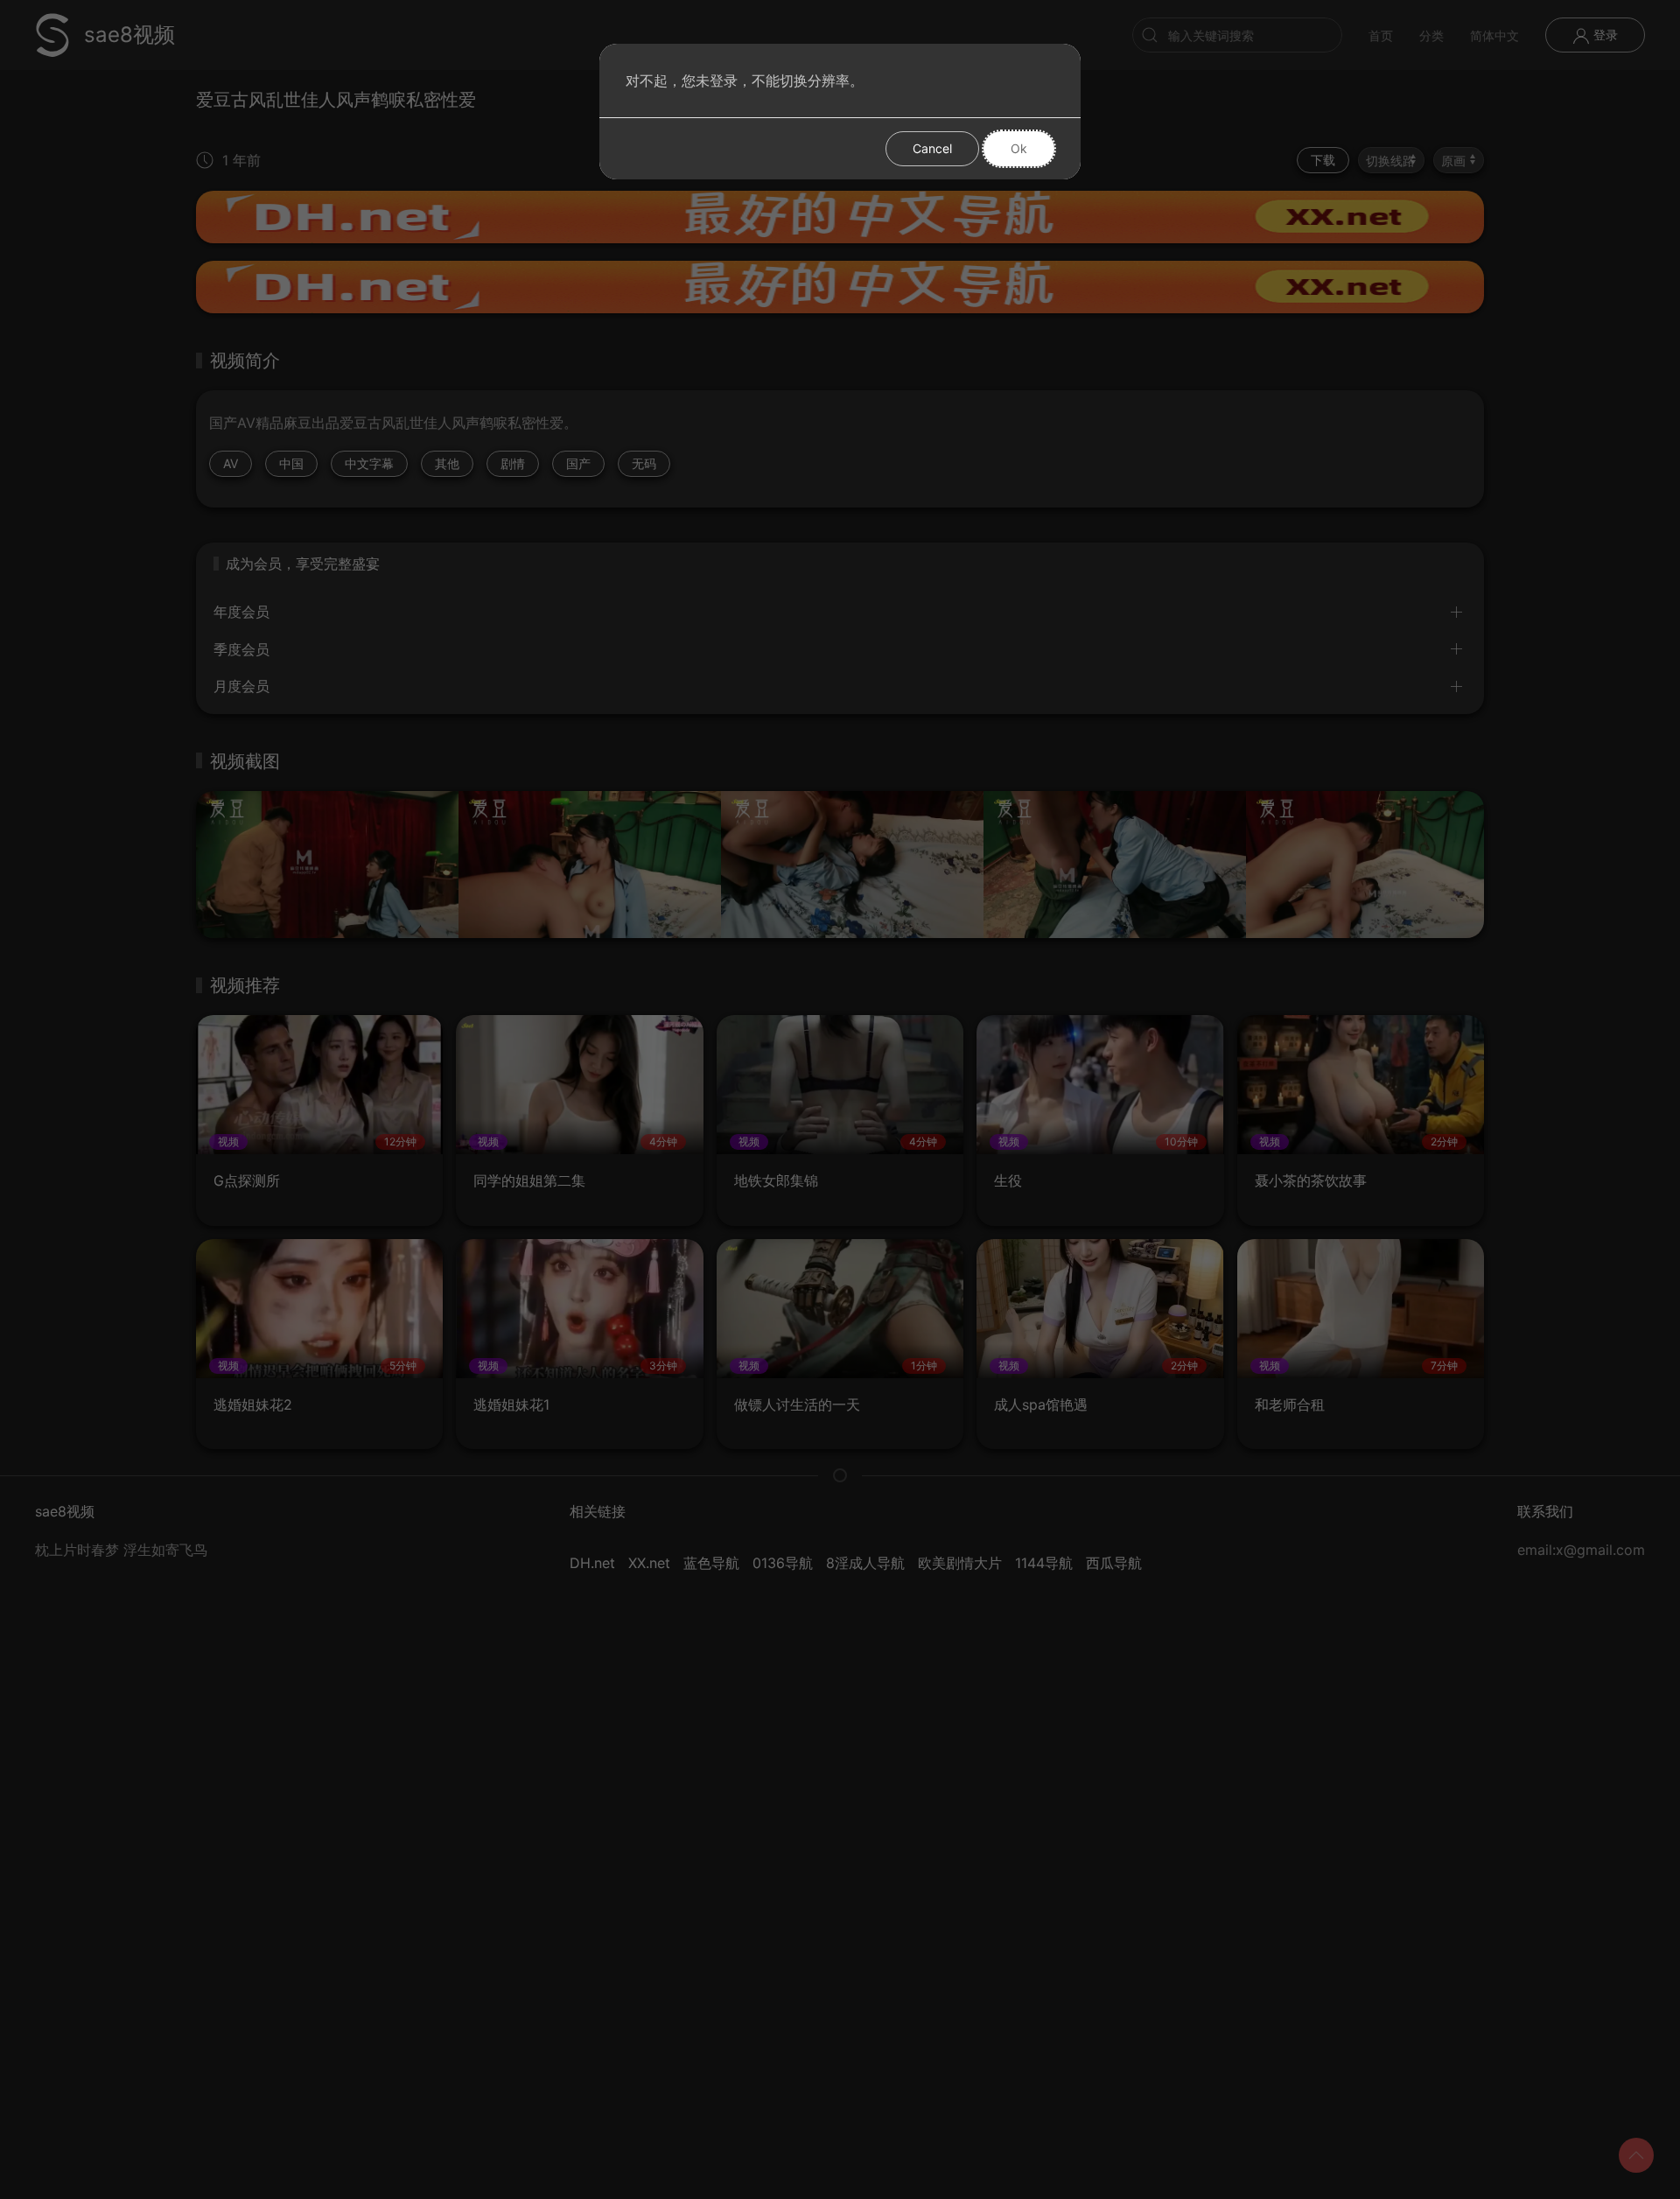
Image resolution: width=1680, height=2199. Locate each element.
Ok (1019, 148)
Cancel (932, 148)
